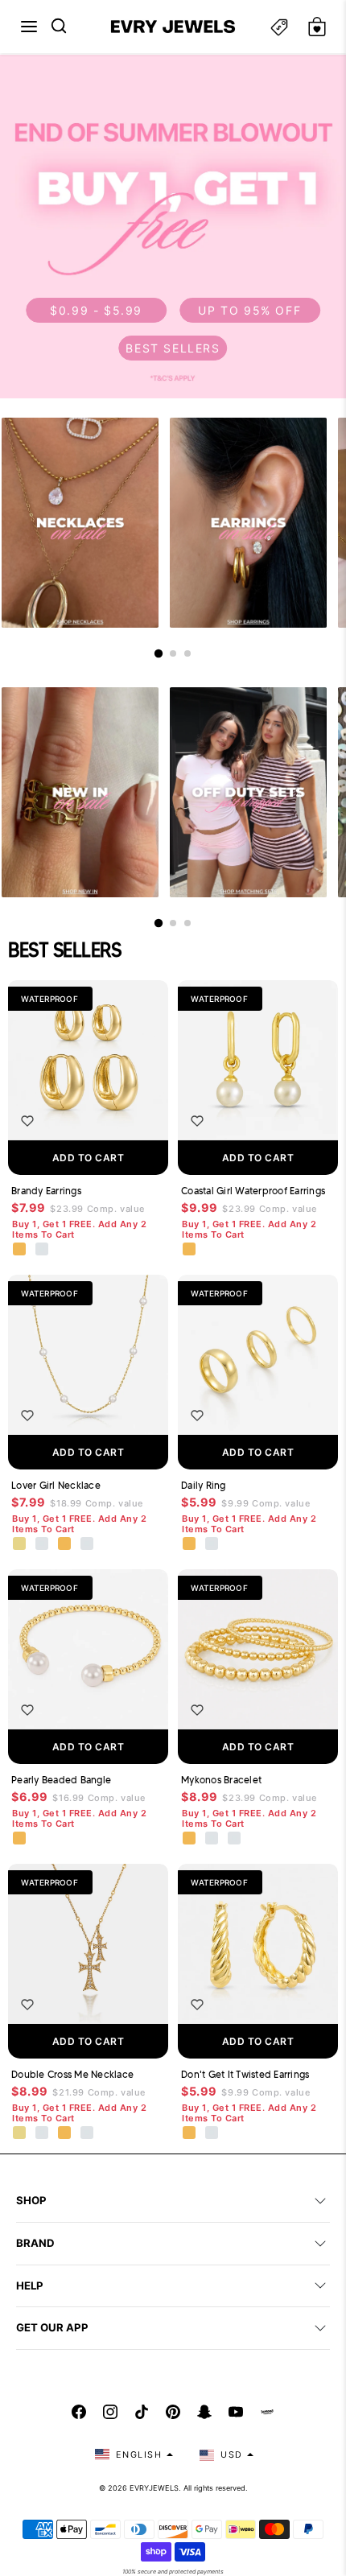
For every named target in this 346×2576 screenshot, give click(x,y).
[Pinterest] (173, 2412)
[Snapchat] (204, 2412)
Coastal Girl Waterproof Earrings (253, 1191)
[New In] (80, 792)
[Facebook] (79, 2412)
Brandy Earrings (46, 1191)
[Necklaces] (80, 523)
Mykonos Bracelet (221, 1780)
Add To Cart (89, 1158)
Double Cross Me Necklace (72, 2074)
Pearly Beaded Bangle (61, 1780)
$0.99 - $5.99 (96, 310)
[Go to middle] (173, 653)
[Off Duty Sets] (248, 792)
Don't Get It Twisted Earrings (245, 2074)
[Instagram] (110, 2412)
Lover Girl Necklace (56, 1485)
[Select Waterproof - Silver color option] (43, 1250)
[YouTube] (236, 2412)
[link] (173, 227)
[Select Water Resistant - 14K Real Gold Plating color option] (20, 1544)
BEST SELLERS (173, 348)
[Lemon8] (267, 2412)
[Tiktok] (142, 2412)
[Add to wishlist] (27, 1121)
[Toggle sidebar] (279, 27)
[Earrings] (248, 523)
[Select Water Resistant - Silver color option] (43, 1544)
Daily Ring (204, 1485)
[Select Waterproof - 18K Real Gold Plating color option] (20, 1250)
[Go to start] (159, 653)
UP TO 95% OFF (249, 310)
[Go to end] (187, 653)
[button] (29, 27)
